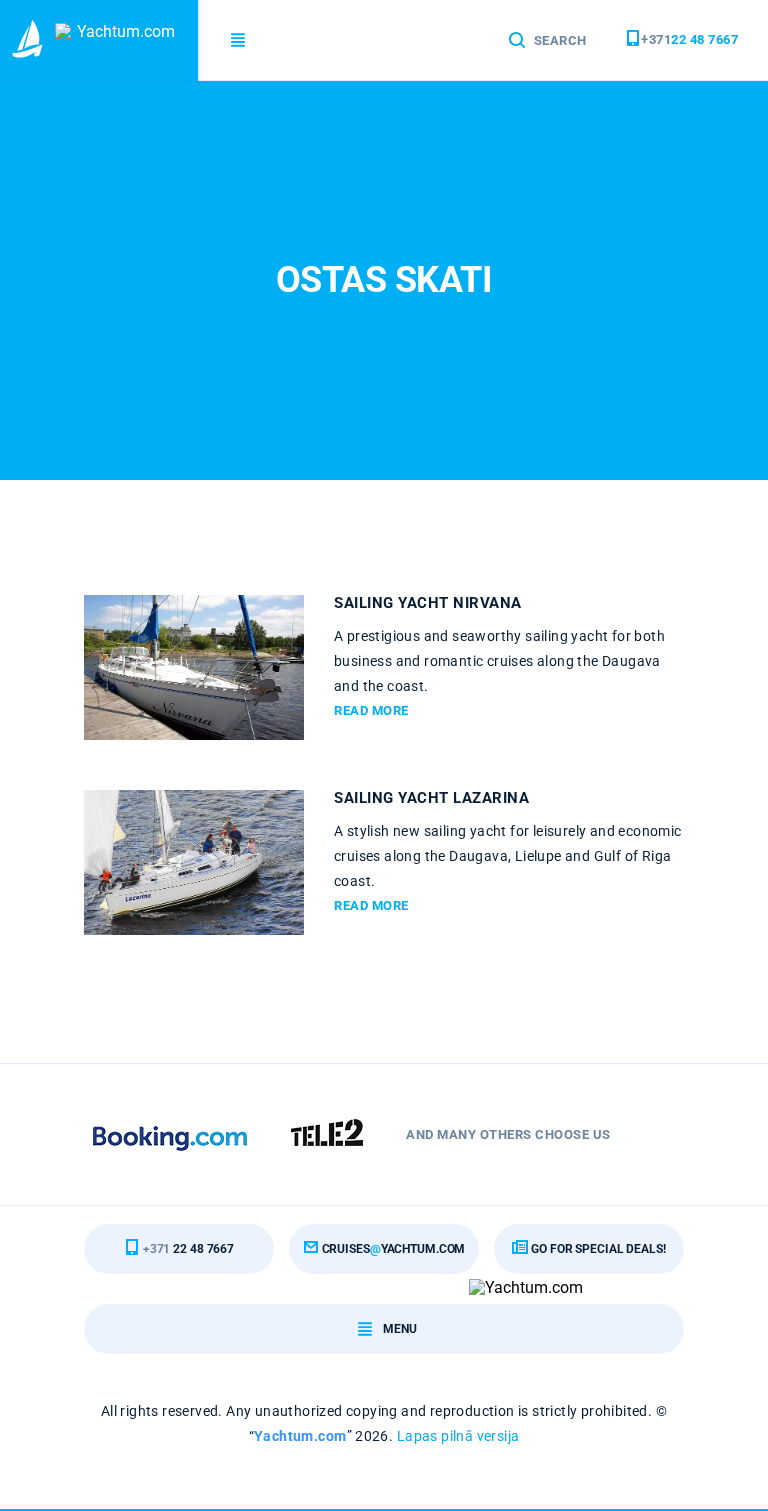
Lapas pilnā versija (458, 1436)
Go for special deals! (596, 1249)
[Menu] (239, 40)
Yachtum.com (300, 1436)
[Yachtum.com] (99, 40)
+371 (689, 39)
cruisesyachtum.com (392, 1249)
